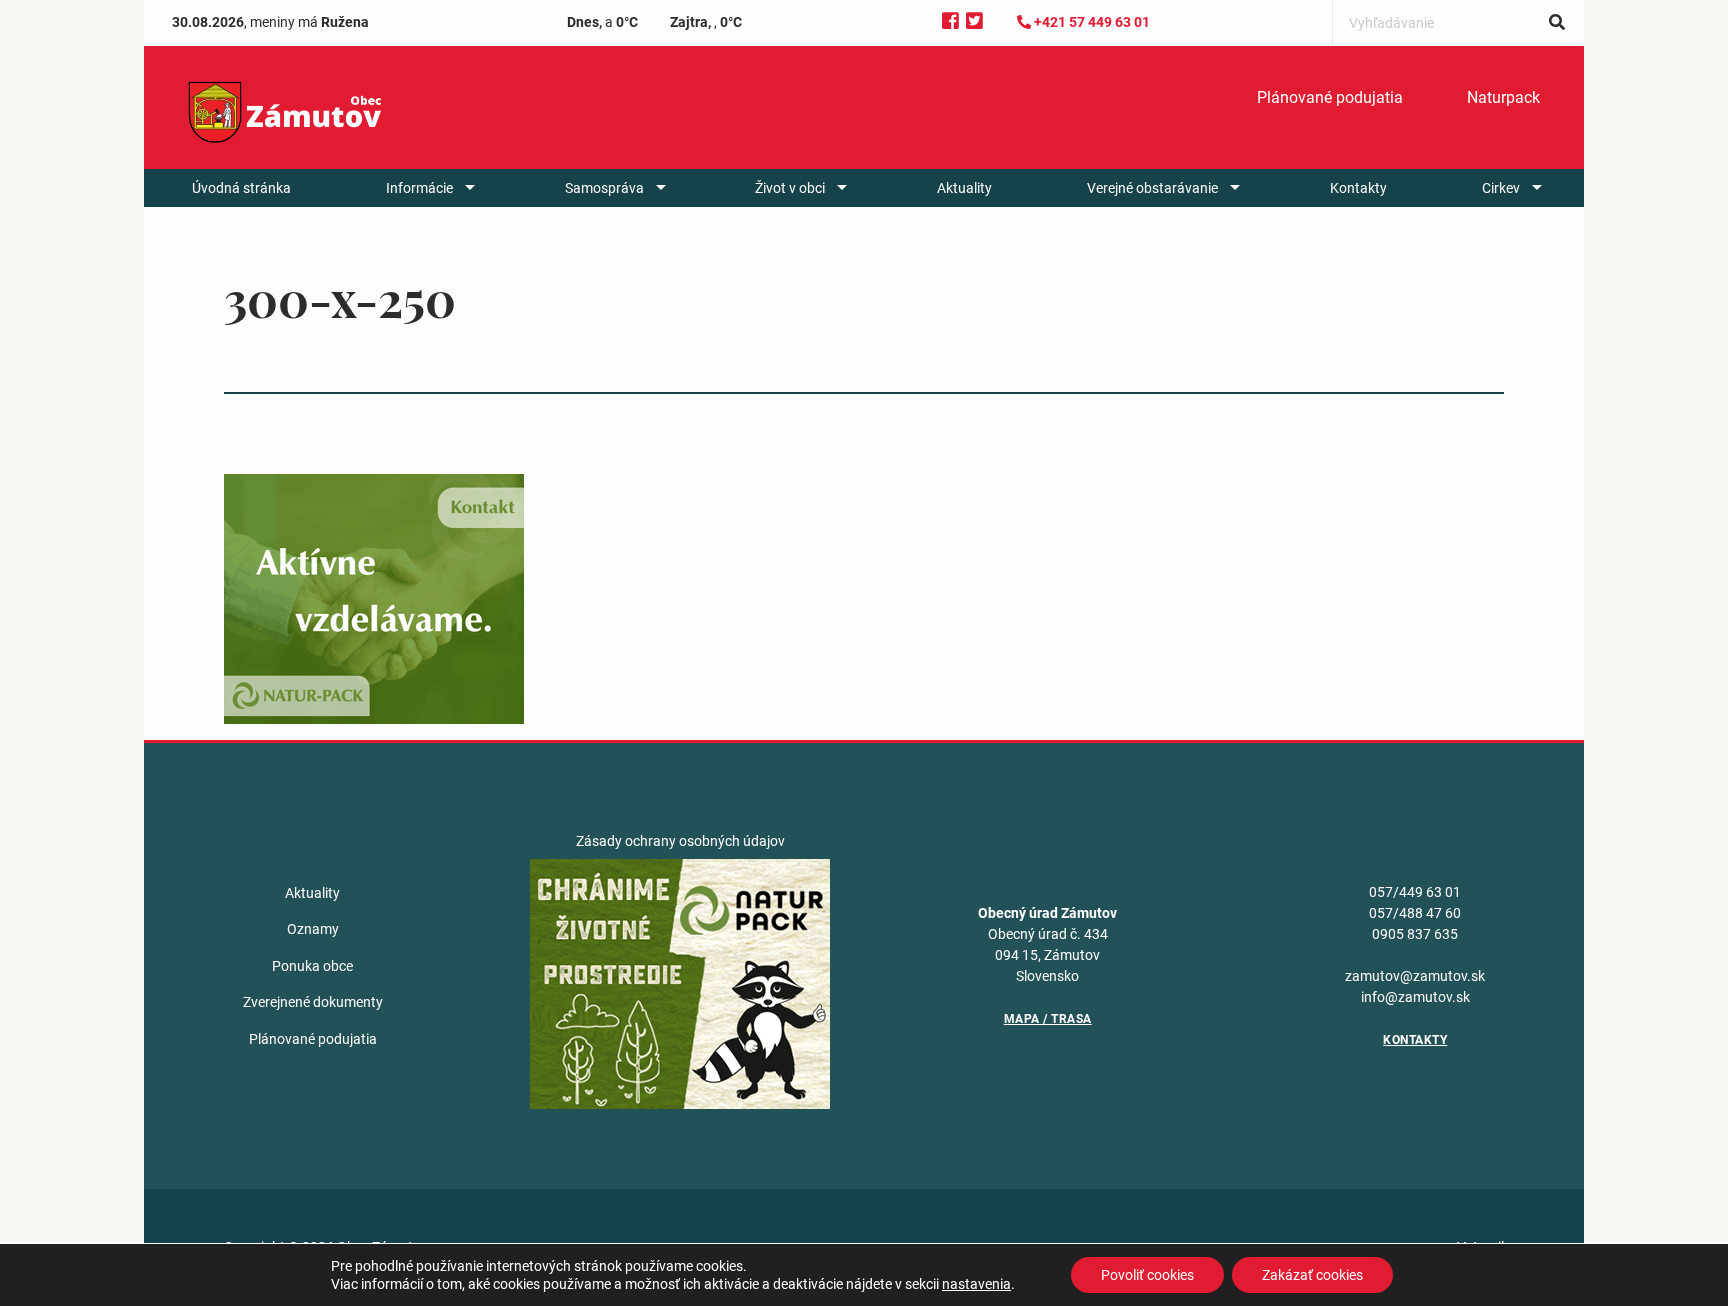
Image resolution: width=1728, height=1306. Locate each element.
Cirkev (1501, 188)
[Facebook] (950, 21)
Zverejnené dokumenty (313, 1002)
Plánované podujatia (1330, 97)
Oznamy (313, 929)
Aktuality (964, 188)
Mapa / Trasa (1048, 1019)
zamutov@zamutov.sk (1415, 976)
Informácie (419, 188)
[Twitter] (974, 21)
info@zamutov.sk (1415, 997)
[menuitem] (1330, 98)
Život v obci (790, 188)
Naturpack (1503, 97)
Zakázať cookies (1312, 1275)
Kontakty (1358, 188)
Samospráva (604, 188)
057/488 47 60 (1415, 913)
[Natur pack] (680, 983)
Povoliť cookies (1147, 1275)
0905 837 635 (1415, 934)
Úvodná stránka (241, 188)
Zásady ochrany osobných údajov (680, 841)
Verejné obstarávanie (1152, 188)
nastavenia (976, 1284)
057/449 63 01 (1415, 892)
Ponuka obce (312, 966)
